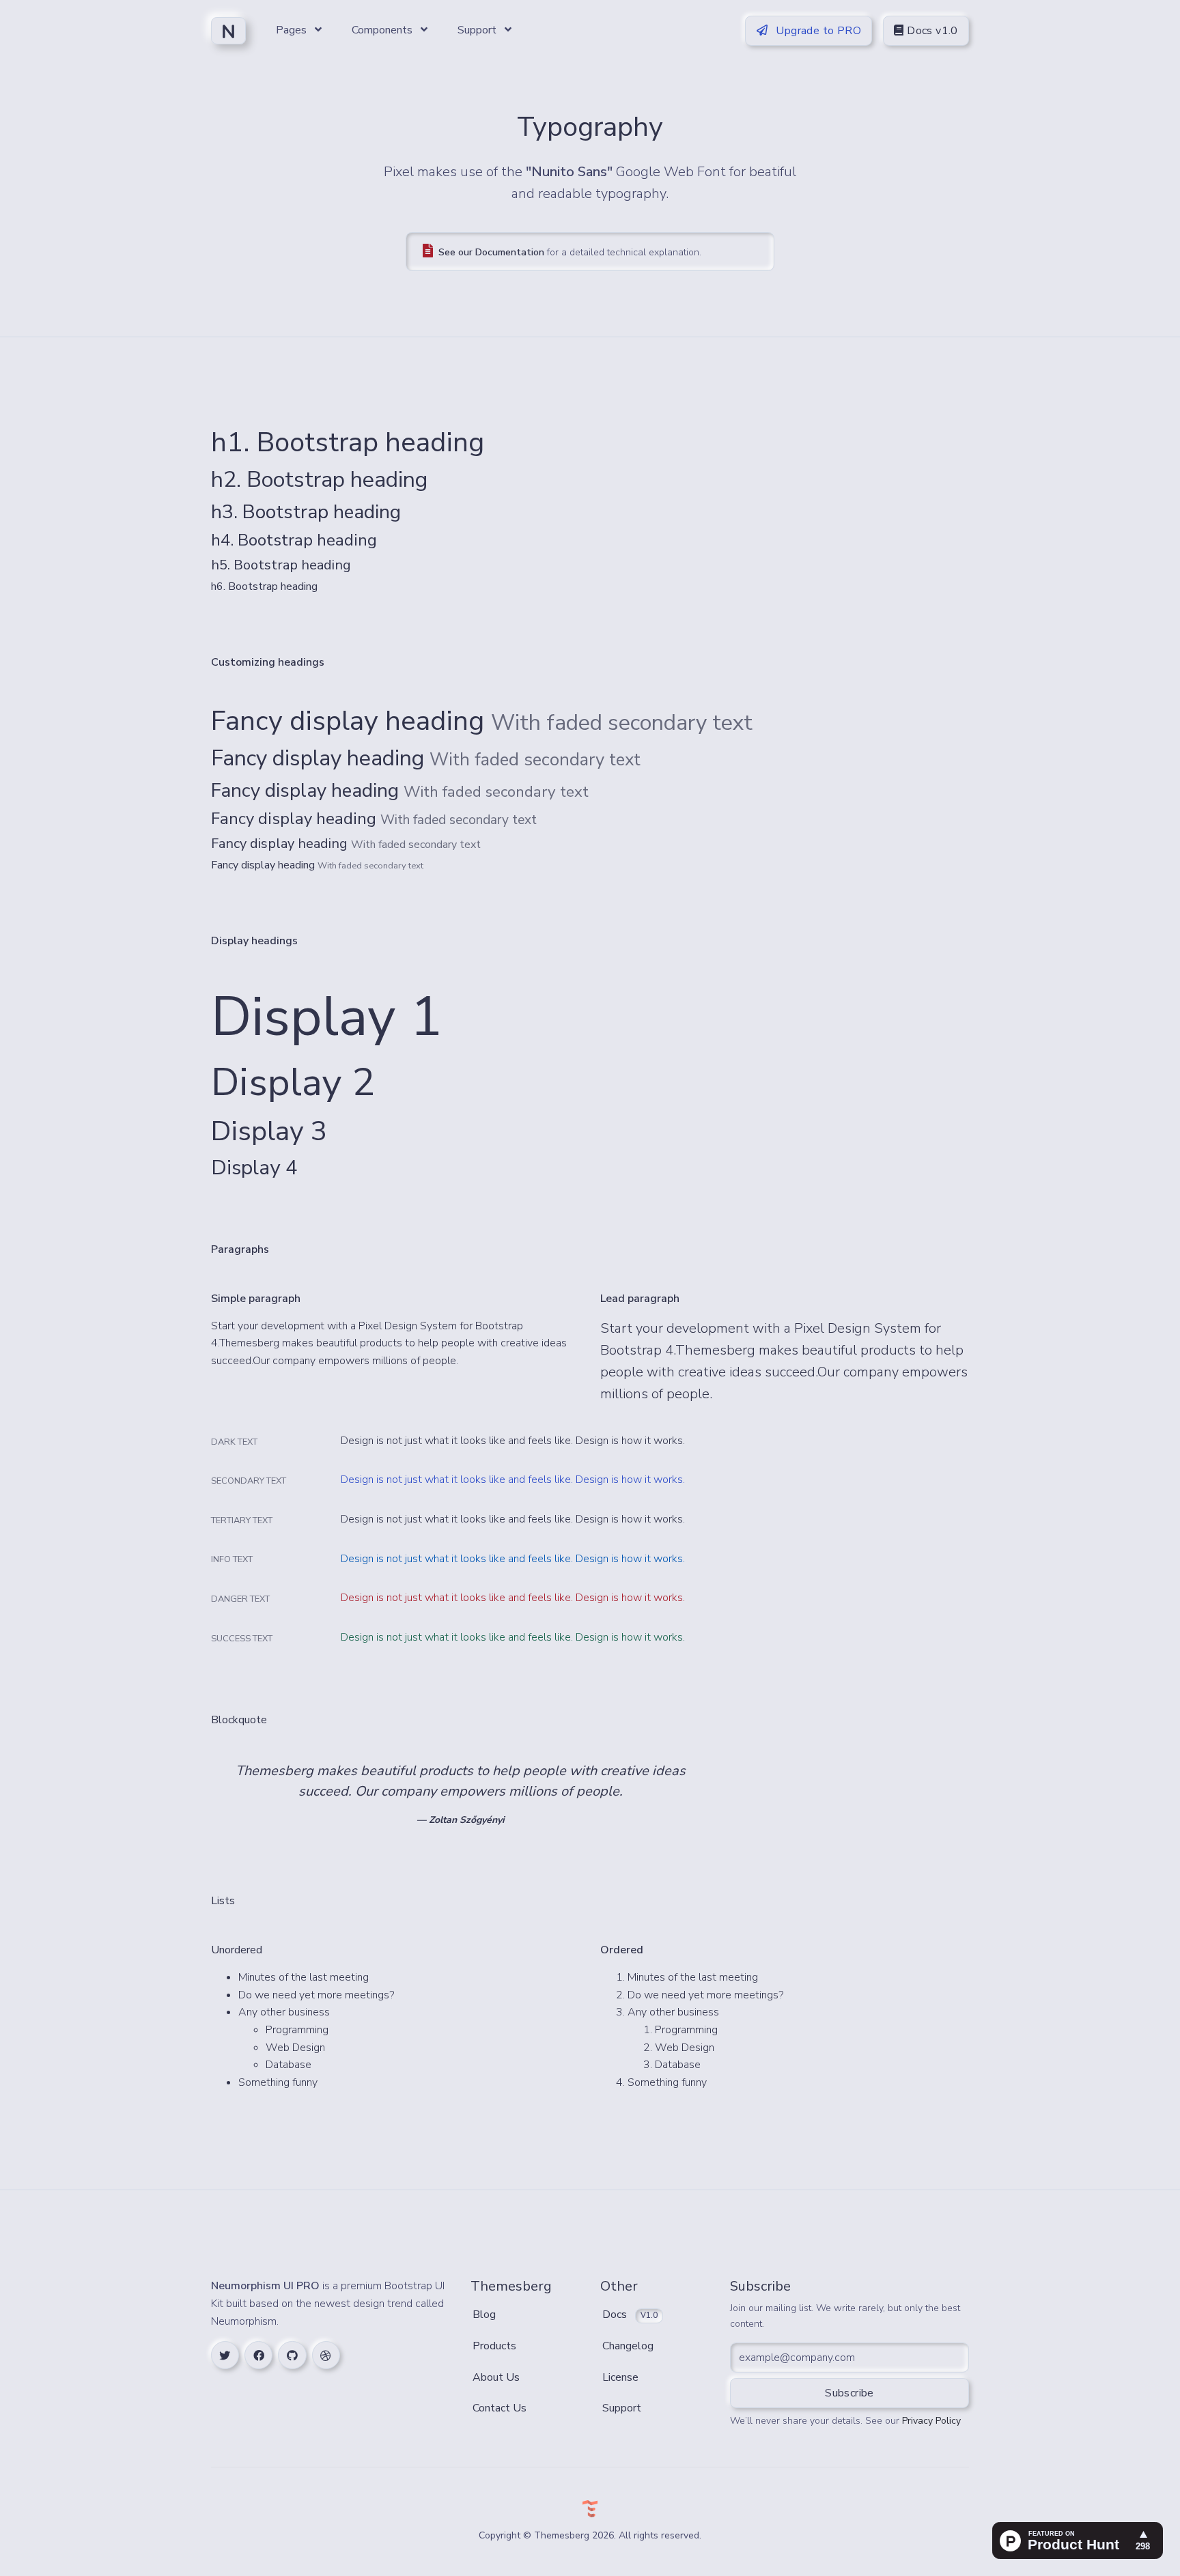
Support (622, 2408)
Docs (630, 2315)
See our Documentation (491, 252)
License (620, 2377)
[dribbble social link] (326, 2355)
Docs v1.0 (931, 31)
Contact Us (500, 2408)
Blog (484, 2315)
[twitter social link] (225, 2355)
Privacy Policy (931, 2421)
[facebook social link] (258, 2355)
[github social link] (292, 2355)
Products (494, 2346)
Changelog (628, 2346)
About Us (496, 2377)
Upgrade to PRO (817, 31)
